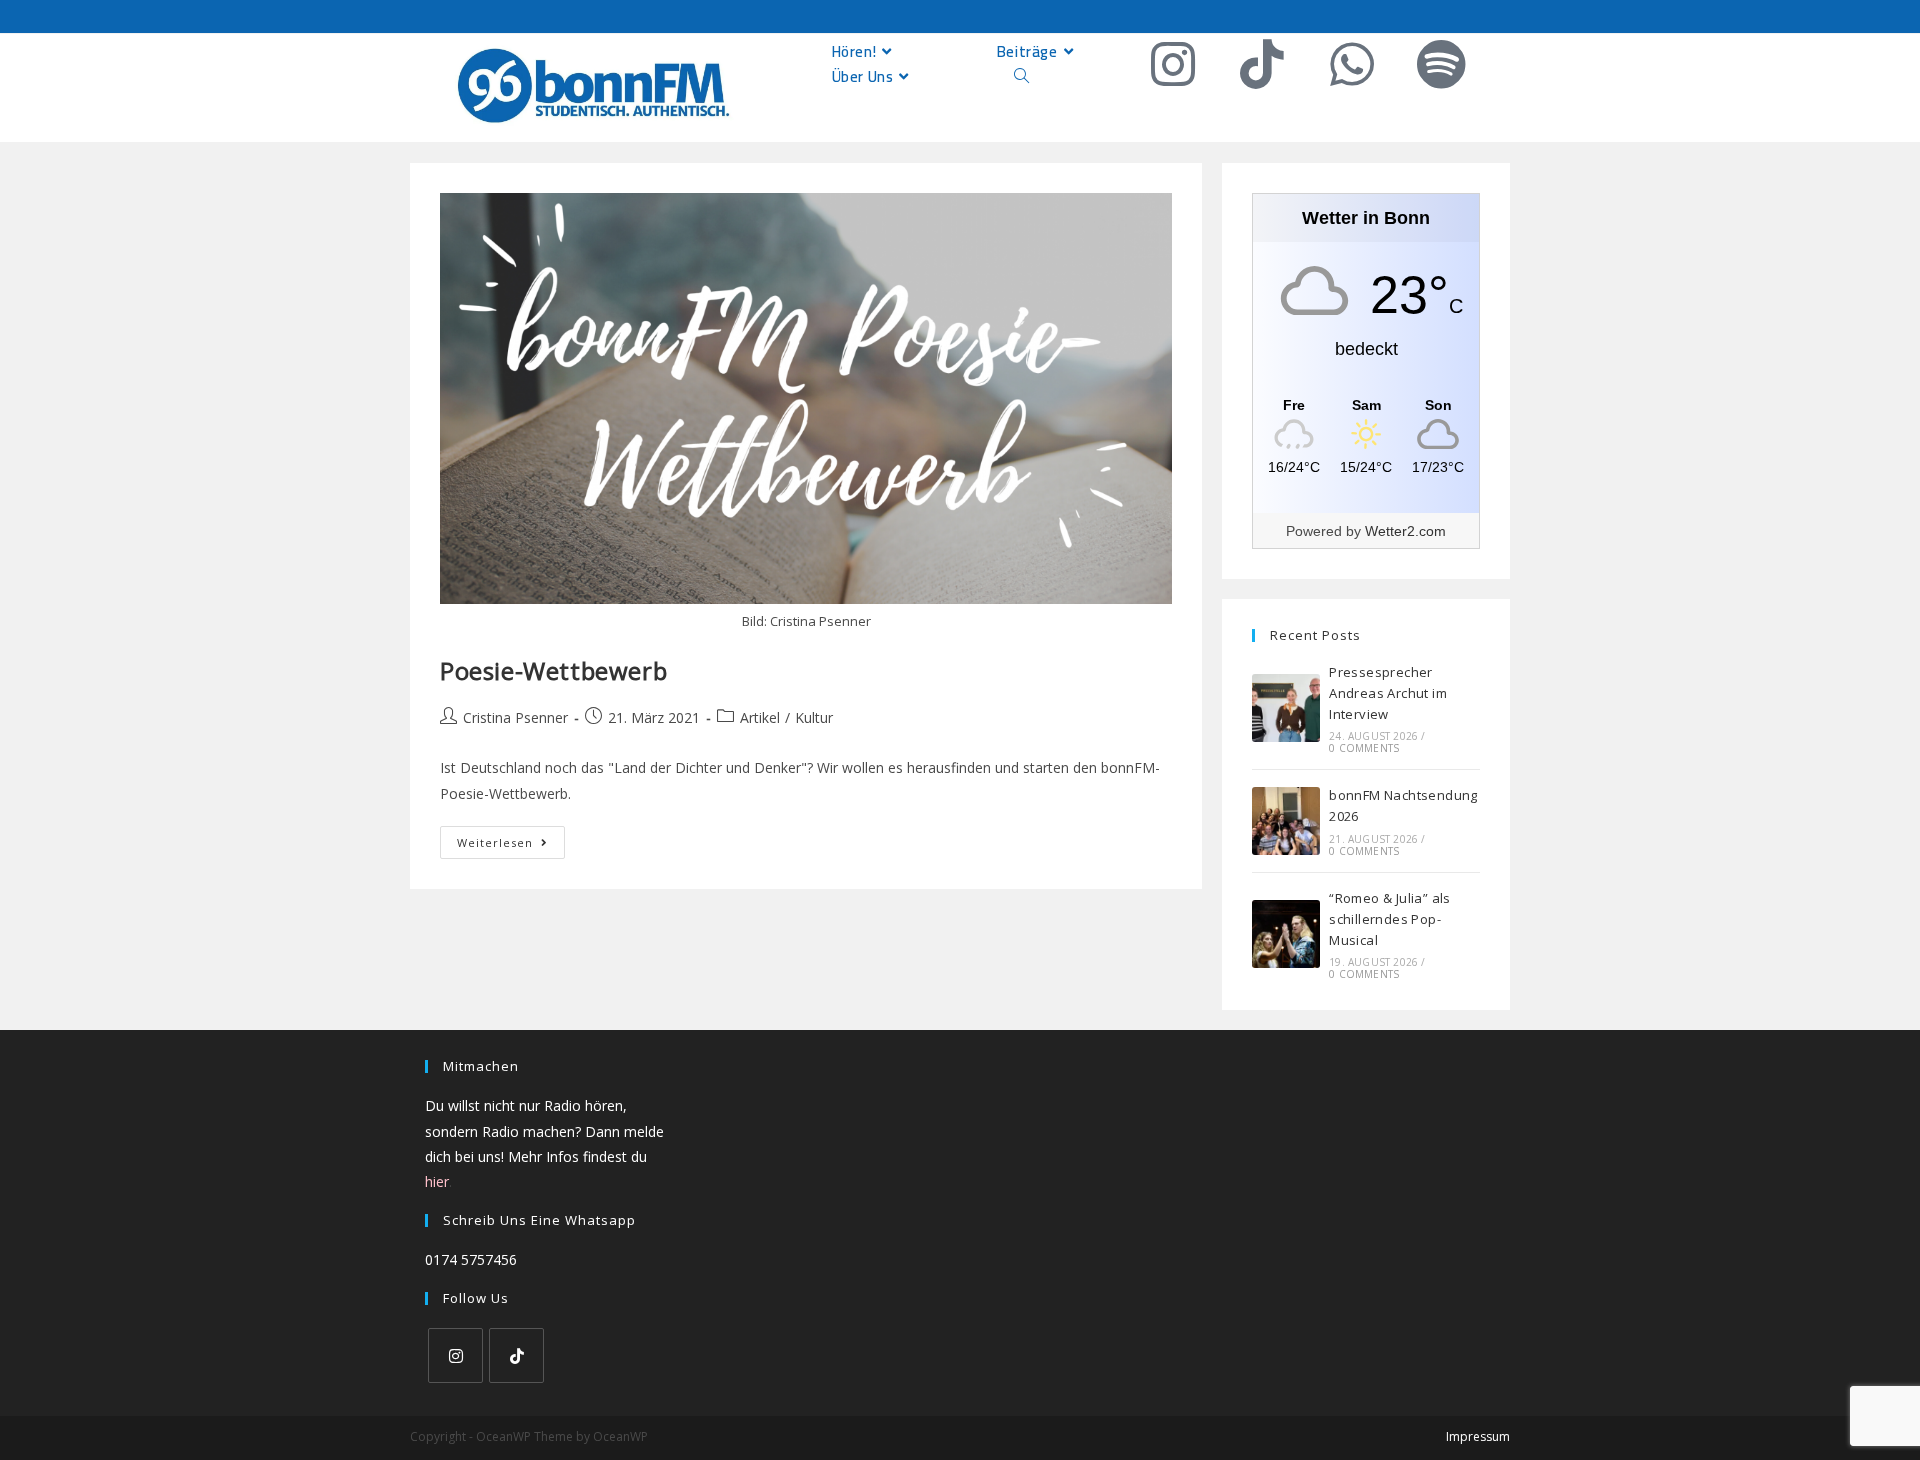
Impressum (1478, 1436)
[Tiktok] (1262, 64)
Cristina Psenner (515, 717)
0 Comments (1364, 748)
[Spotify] (1441, 64)
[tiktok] (516, 1355)
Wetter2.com (1405, 531)
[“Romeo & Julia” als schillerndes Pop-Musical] (1286, 934)
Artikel (760, 717)
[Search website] (1021, 76)
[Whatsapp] (1352, 64)
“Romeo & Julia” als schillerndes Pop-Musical (1390, 919)
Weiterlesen (511, 838)
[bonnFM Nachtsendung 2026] (1286, 821)
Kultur (814, 717)
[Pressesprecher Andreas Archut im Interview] (1286, 708)
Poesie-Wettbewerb (553, 670)
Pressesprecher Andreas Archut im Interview (1388, 693)
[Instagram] (1173, 64)
